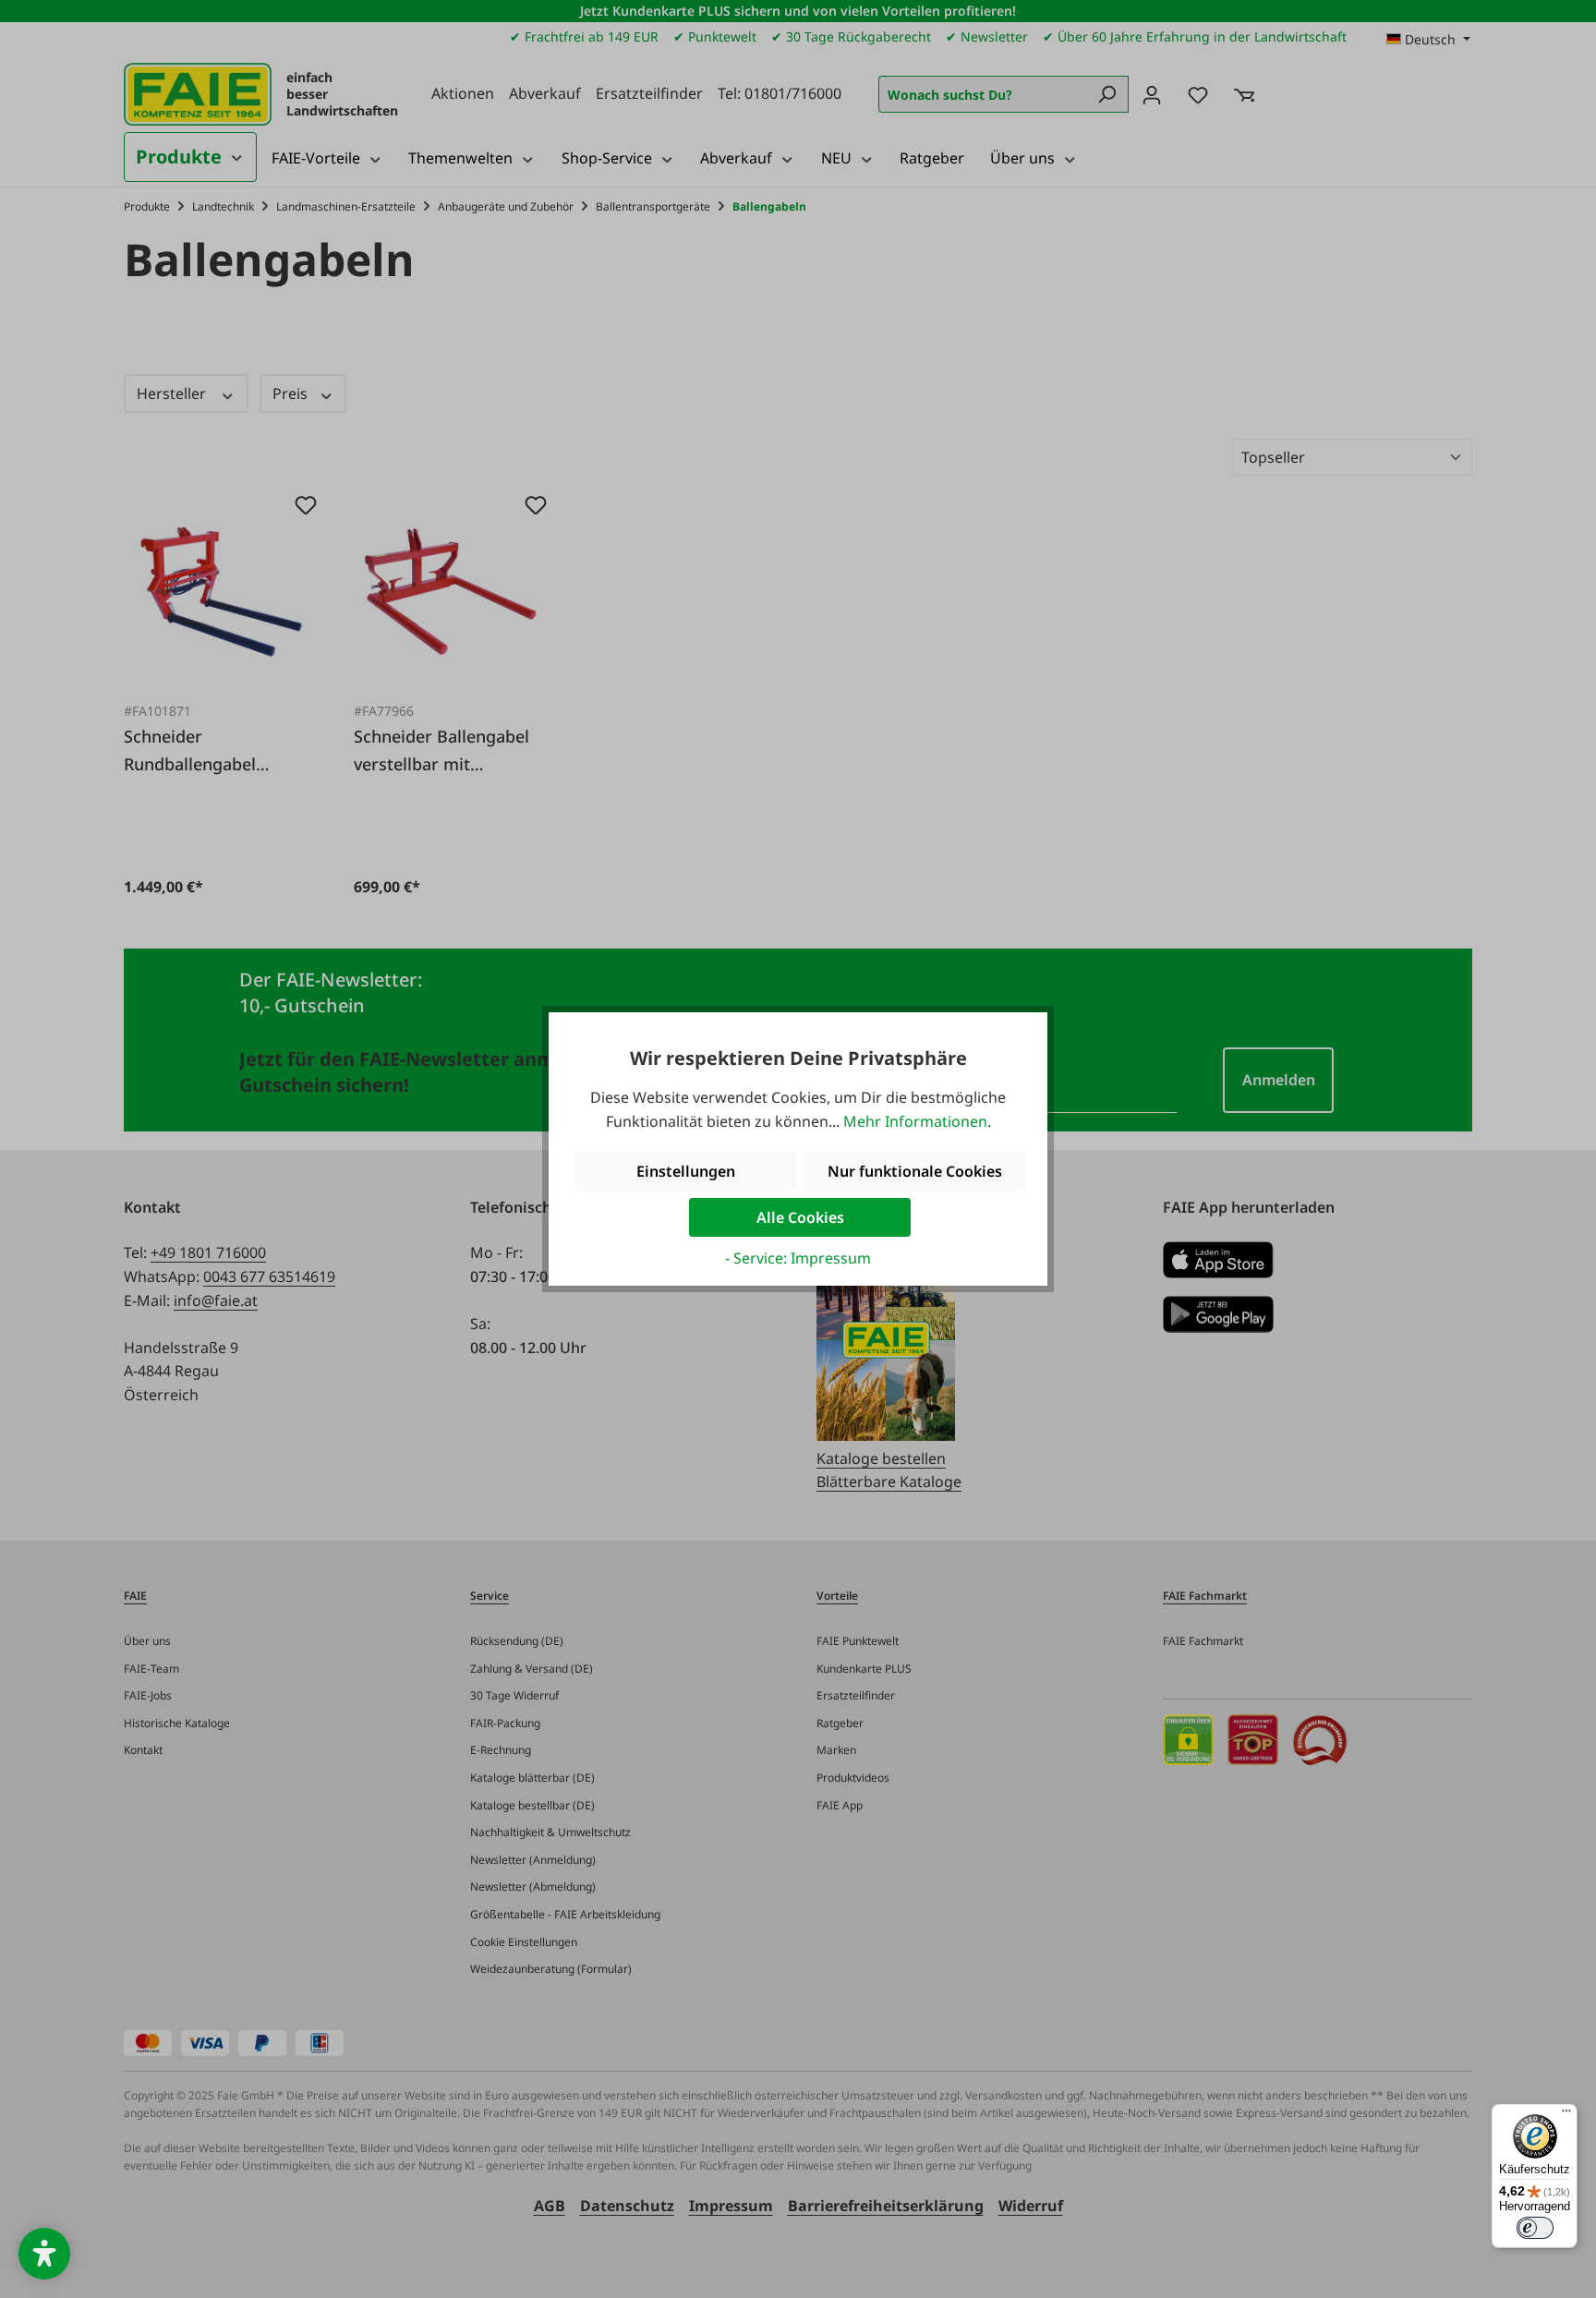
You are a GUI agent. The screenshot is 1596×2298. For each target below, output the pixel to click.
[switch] (1535, 2228)
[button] (44, 2254)
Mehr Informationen (915, 1121)
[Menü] (1566, 2115)
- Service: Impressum (798, 1258)
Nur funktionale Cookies (915, 1171)
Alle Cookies (800, 1217)
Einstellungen (686, 1171)
